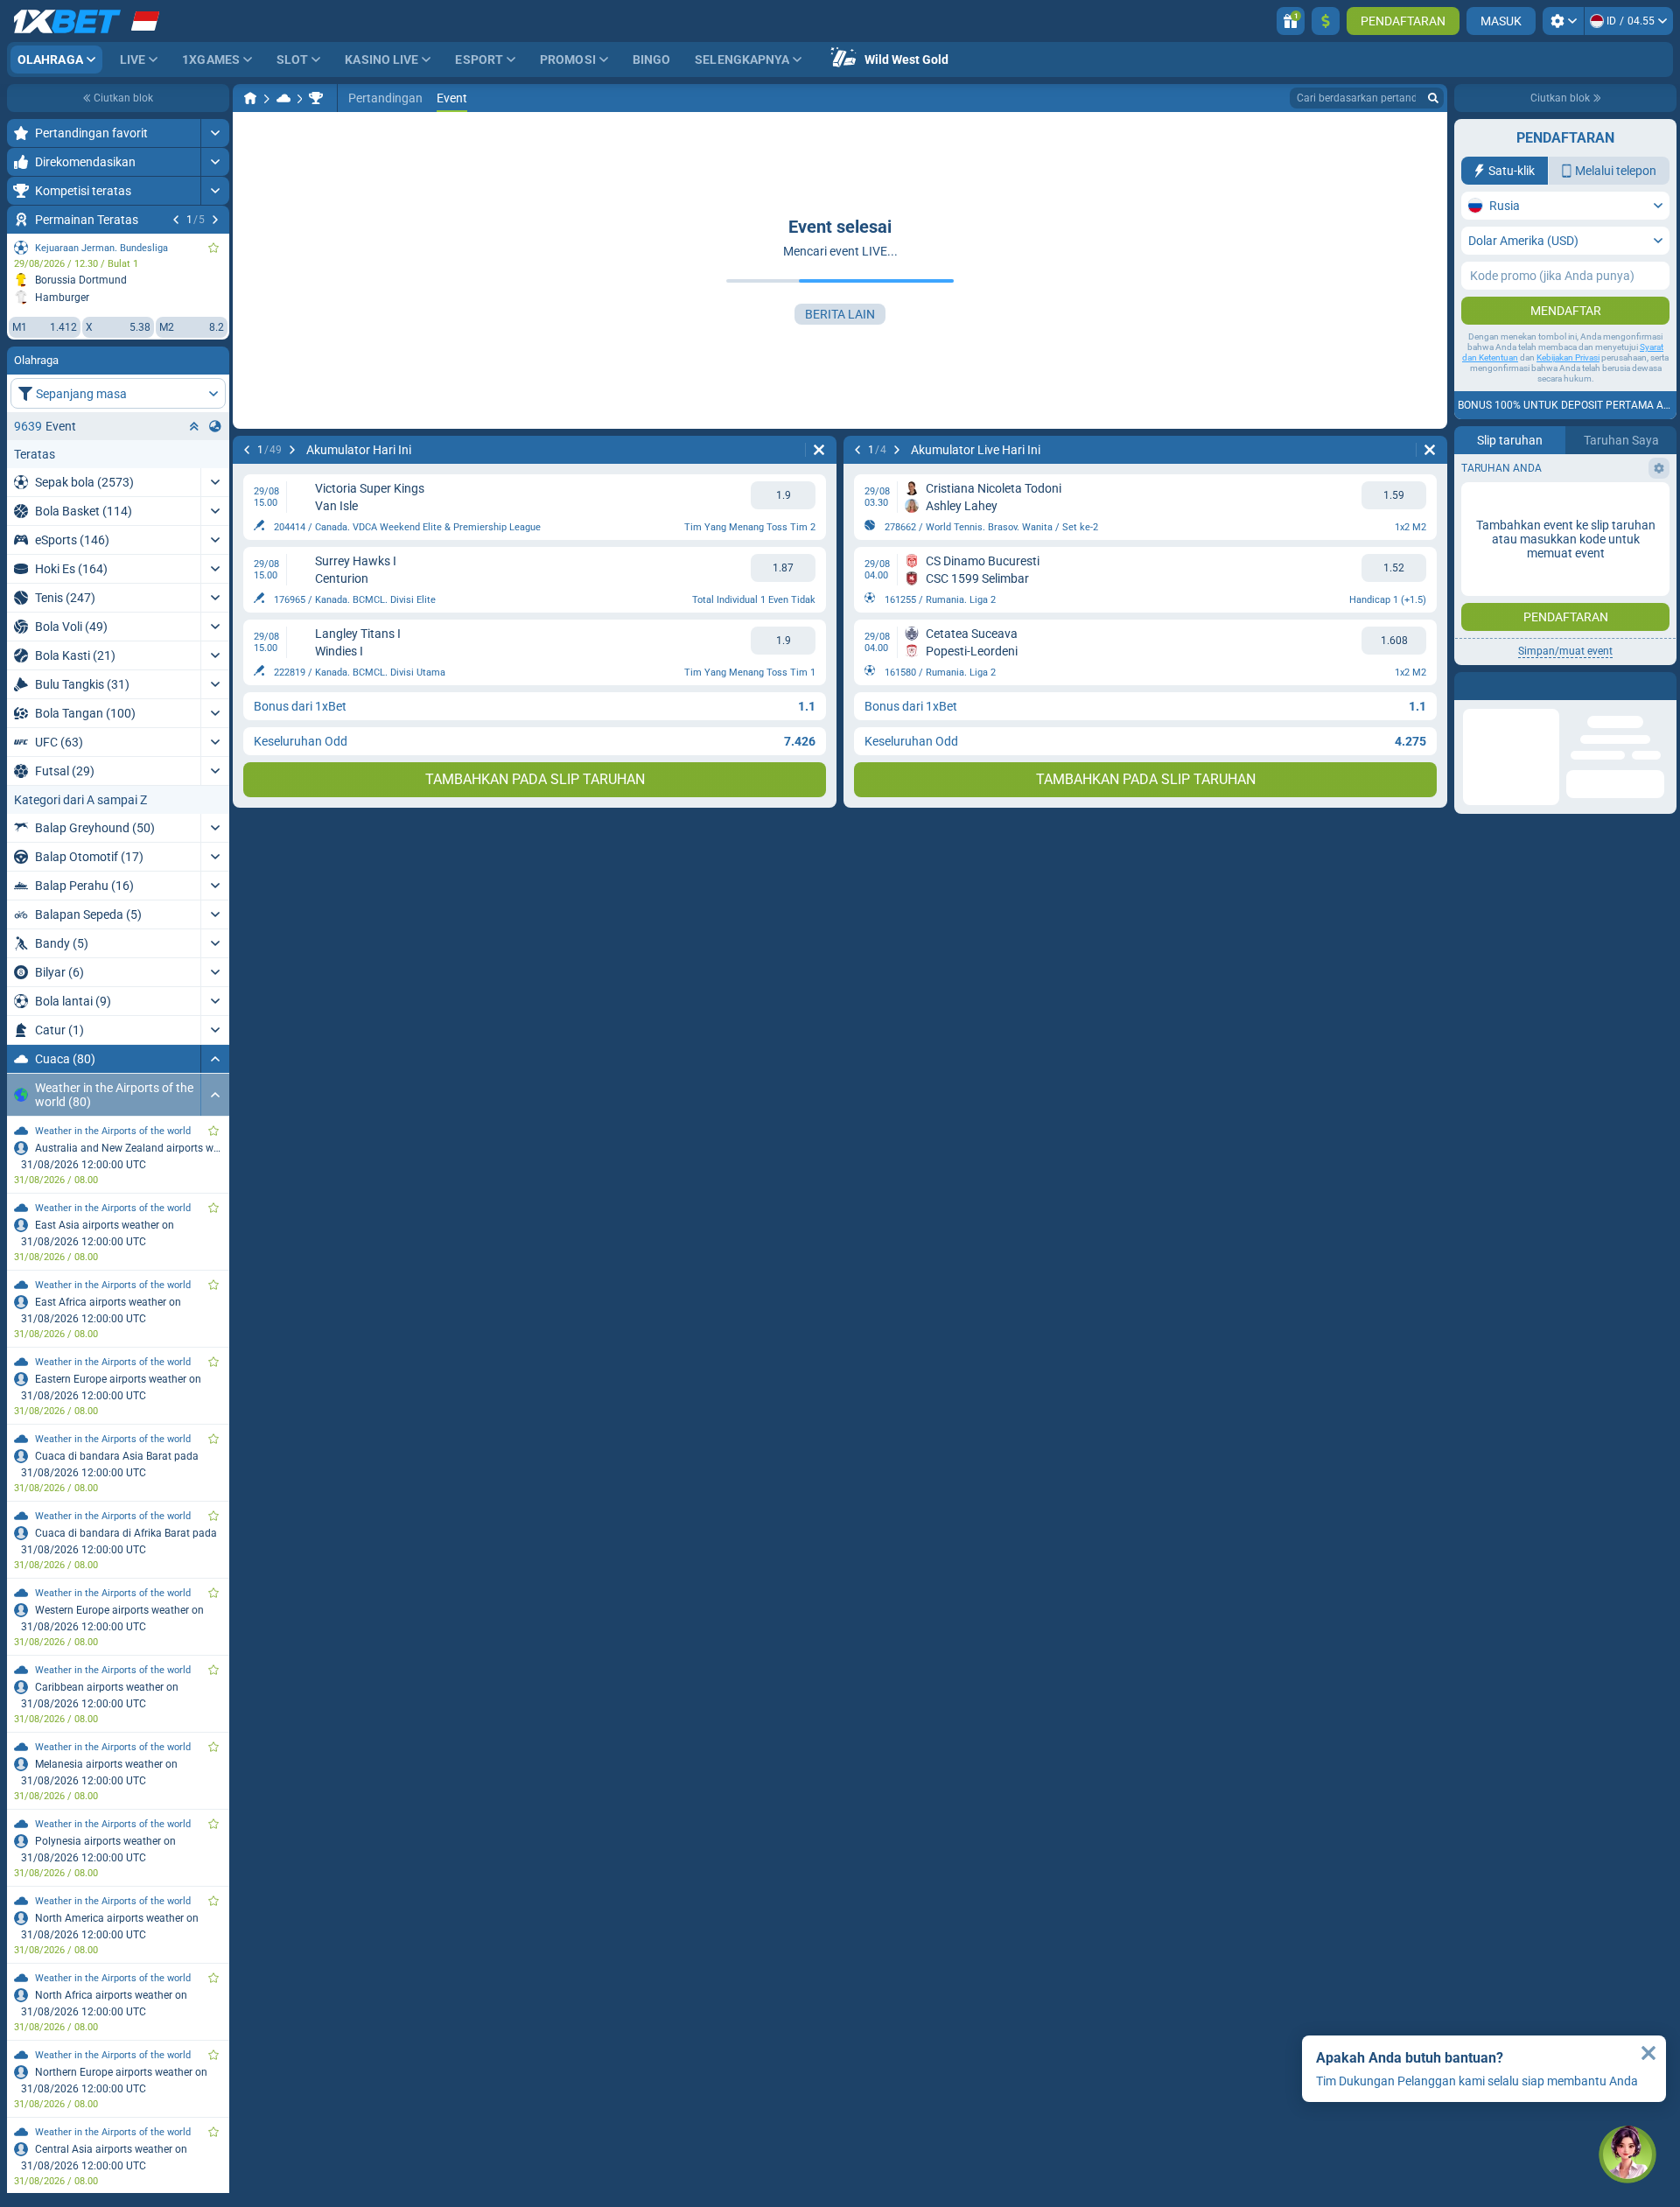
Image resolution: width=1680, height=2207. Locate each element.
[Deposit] (1326, 21)
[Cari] (1433, 98)
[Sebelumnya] (176, 220)
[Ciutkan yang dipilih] (194, 426)
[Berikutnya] (215, 220)
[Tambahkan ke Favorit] (213, 248)
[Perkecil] (215, 1059)
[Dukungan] (1627, 2154)
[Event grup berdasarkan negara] (215, 426)
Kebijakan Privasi (1568, 357)
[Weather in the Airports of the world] (316, 98)
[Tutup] (1648, 2053)
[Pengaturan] (1563, 21)
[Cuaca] (283, 98)
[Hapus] (819, 450)
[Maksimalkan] (215, 133)
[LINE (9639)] (250, 98)
